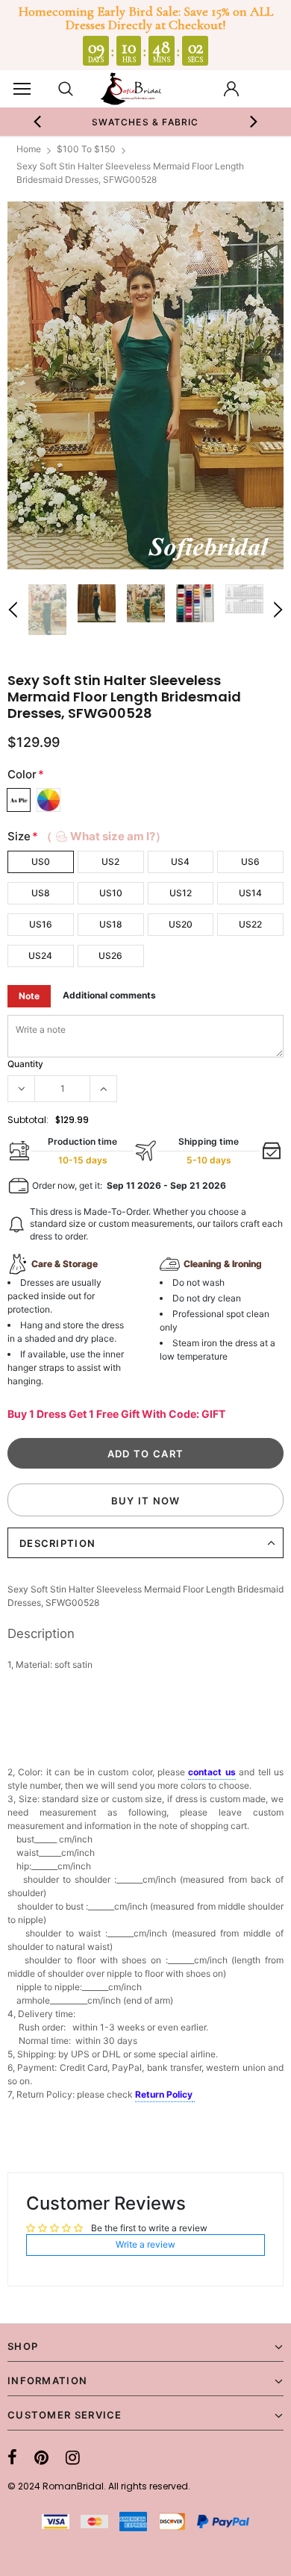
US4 (180, 862)
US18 (111, 924)
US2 (110, 862)
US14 (250, 893)
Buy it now (146, 1501)
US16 (41, 924)
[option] (146, 122)
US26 (110, 956)
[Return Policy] (194, 2095)
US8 (41, 893)
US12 (181, 893)
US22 (250, 924)
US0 (41, 862)
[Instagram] (73, 2457)
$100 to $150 (86, 149)
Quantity (25, 1064)
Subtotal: (28, 1120)
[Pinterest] (41, 2457)
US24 (40, 956)
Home (29, 149)
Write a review (145, 2244)
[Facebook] (12, 2457)
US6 (250, 862)
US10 (111, 893)
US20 (181, 924)
